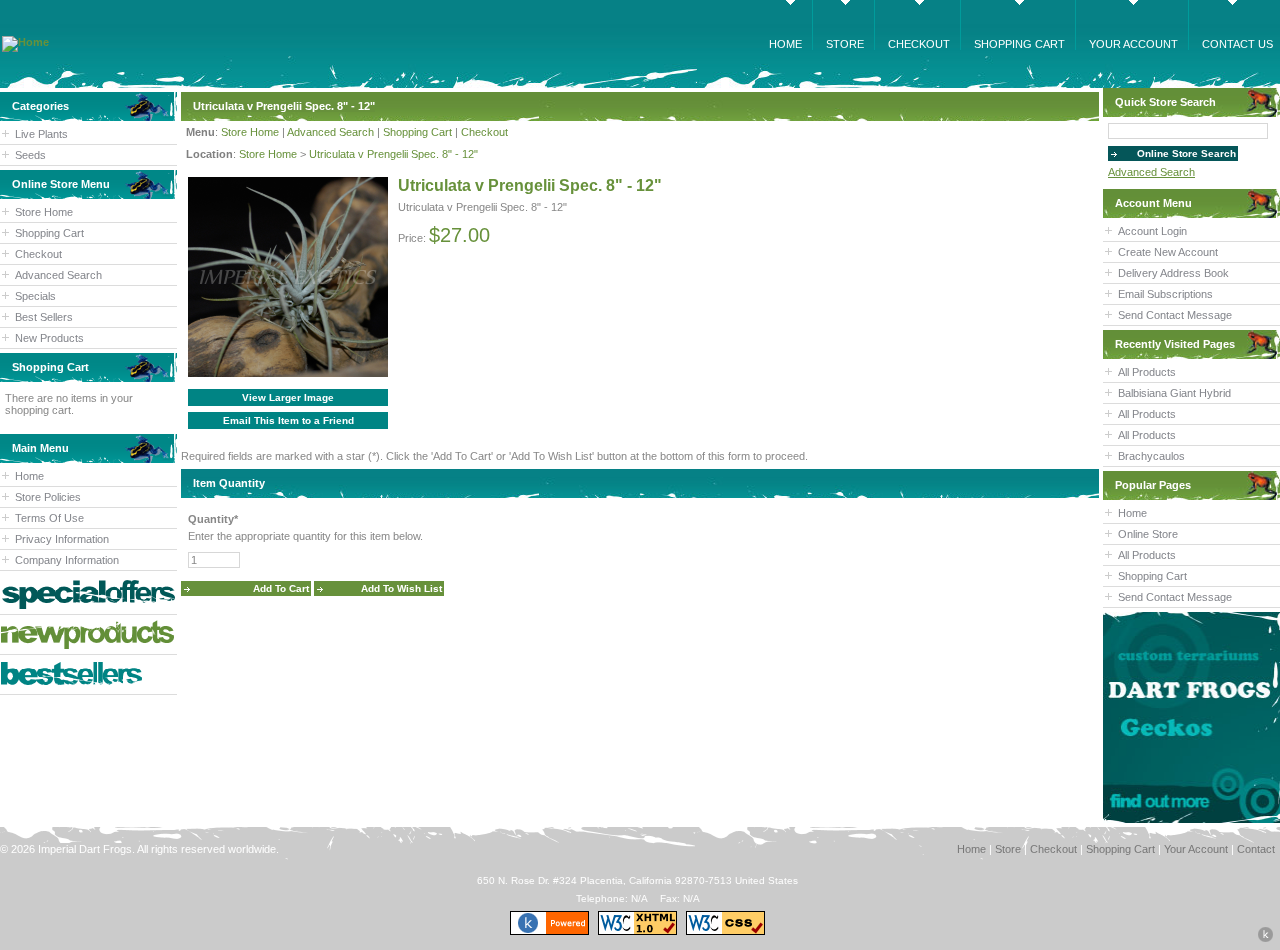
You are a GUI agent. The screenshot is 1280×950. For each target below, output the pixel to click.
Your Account (1196, 849)
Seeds (30, 155)
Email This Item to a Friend (288, 420)
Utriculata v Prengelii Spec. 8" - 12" (393, 154)
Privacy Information (62, 539)
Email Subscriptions (1165, 294)
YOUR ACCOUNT (1133, 44)
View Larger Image (288, 397)
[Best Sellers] (88, 674)
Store (1008, 849)
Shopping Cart (49, 233)
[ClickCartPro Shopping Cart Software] (1265, 939)
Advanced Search (58, 275)
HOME (785, 44)
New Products (49, 338)
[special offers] (1191, 717)
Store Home (44, 212)
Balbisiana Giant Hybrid (1174, 393)
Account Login (1152, 231)
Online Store (1148, 534)
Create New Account (1168, 252)
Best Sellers (44, 317)
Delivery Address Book (1173, 273)
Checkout (38, 254)
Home (29, 476)
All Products (1147, 372)
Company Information (67, 560)
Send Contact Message (1175, 315)
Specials (35, 296)
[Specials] (88, 594)
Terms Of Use (49, 518)
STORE (845, 44)
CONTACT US (1237, 44)
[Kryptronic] (549, 931)
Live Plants (41, 134)
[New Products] (88, 634)
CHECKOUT (919, 44)
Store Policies (48, 497)
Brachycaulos (1151, 456)
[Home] (25, 42)
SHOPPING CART (1019, 44)
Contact (1256, 849)
